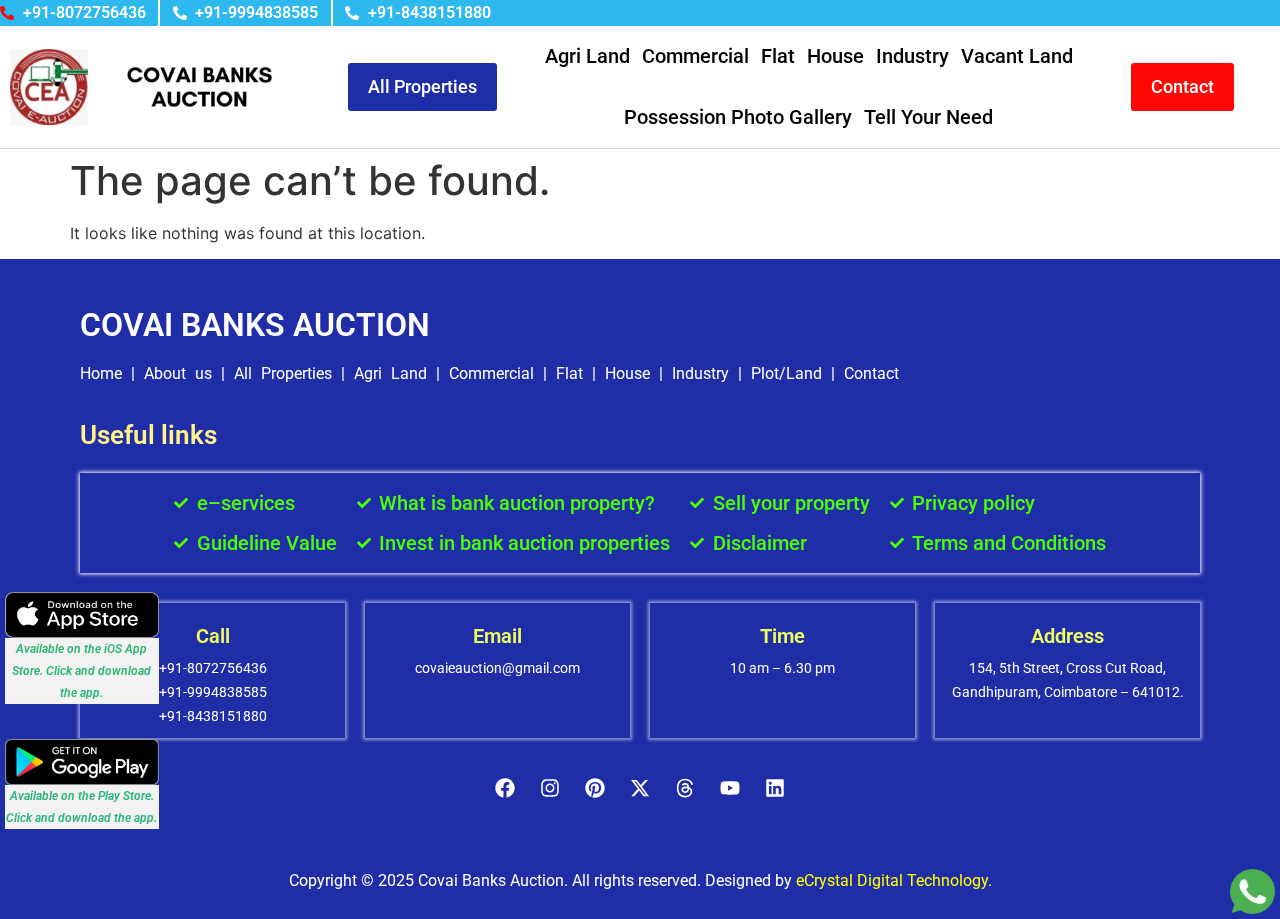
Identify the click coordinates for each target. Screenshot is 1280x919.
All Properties (283, 373)
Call (213, 636)
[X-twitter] (640, 788)
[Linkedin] (775, 788)
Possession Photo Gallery (738, 117)
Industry (912, 56)
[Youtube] (730, 788)
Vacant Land (1017, 56)
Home (101, 373)
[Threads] (685, 788)
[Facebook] (505, 788)
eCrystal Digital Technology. (894, 880)
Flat (778, 56)
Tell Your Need (928, 117)
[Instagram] (550, 788)
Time (782, 636)
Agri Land (587, 56)
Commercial (695, 56)
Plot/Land (786, 373)
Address (1067, 636)
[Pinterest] (595, 788)
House (835, 56)
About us (178, 373)
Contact (871, 373)
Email (497, 636)
